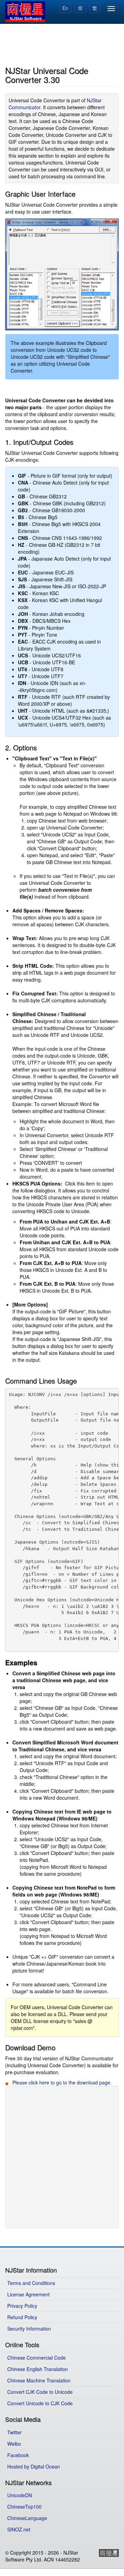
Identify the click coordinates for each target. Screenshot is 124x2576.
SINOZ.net (19, 2529)
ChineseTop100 (24, 2507)
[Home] (25, 12)
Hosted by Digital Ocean (34, 2466)
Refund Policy (22, 2317)
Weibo (14, 2444)
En (65, 8)
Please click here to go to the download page (61, 2082)
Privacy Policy (22, 2306)
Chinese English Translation (38, 2369)
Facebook (18, 2455)
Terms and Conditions (31, 2283)
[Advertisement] (62, 44)
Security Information (29, 2329)
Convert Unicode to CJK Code (40, 2403)
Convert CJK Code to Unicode (40, 2392)
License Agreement (28, 2294)
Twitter (14, 2432)
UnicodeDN (20, 2495)
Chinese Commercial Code (37, 2358)
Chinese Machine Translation (39, 2380)
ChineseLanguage (27, 2518)
